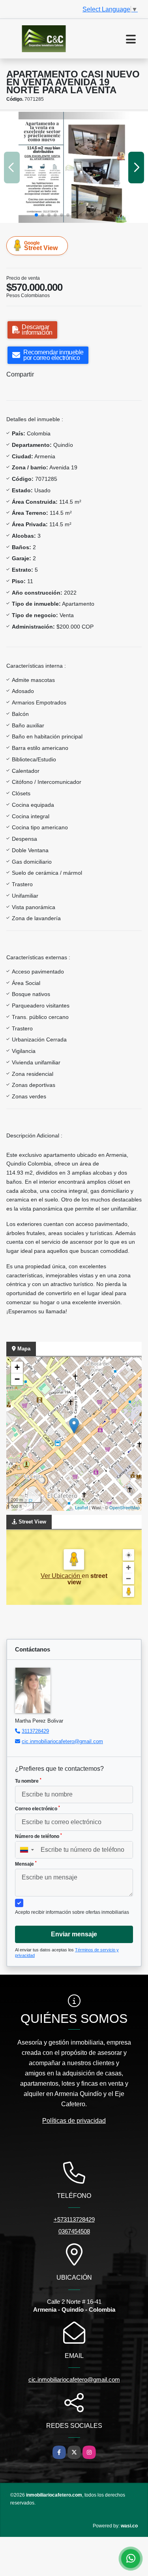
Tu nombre (28, 1781)
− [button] (17, 1379)
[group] (74, 167)
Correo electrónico (37, 1808)
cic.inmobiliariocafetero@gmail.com (62, 1741)
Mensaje (26, 1864)
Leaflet (81, 1507)
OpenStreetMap (125, 1507)
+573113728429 (74, 2219)
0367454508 (74, 2231)
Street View (41, 246)
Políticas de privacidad (74, 2121)
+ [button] (17, 1367)
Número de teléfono (38, 1836)
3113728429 (35, 1731)
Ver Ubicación (61, 1576)
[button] (36, 215)
